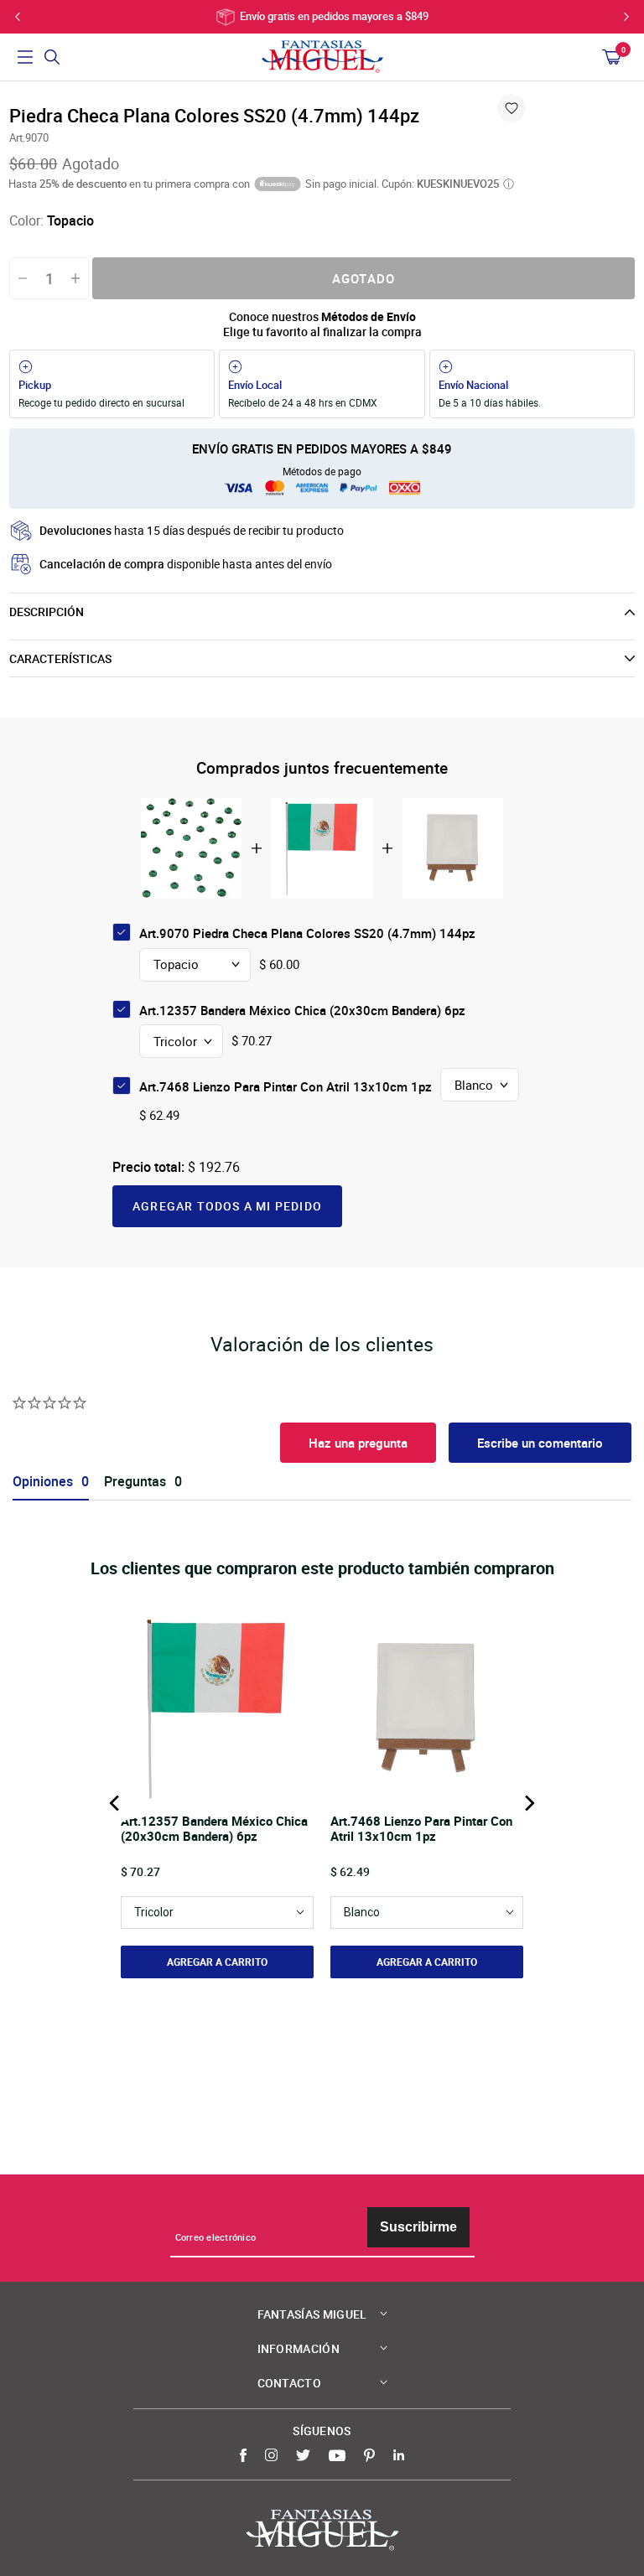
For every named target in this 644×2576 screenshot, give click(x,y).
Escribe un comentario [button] (540, 1443)
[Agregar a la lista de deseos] (512, 108)
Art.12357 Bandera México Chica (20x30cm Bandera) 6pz (302, 1010)
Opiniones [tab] (43, 1482)
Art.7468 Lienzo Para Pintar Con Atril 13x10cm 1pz (286, 1086)
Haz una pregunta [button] (358, 1443)
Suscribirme (418, 2227)
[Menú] (25, 57)
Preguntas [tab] (135, 1482)
